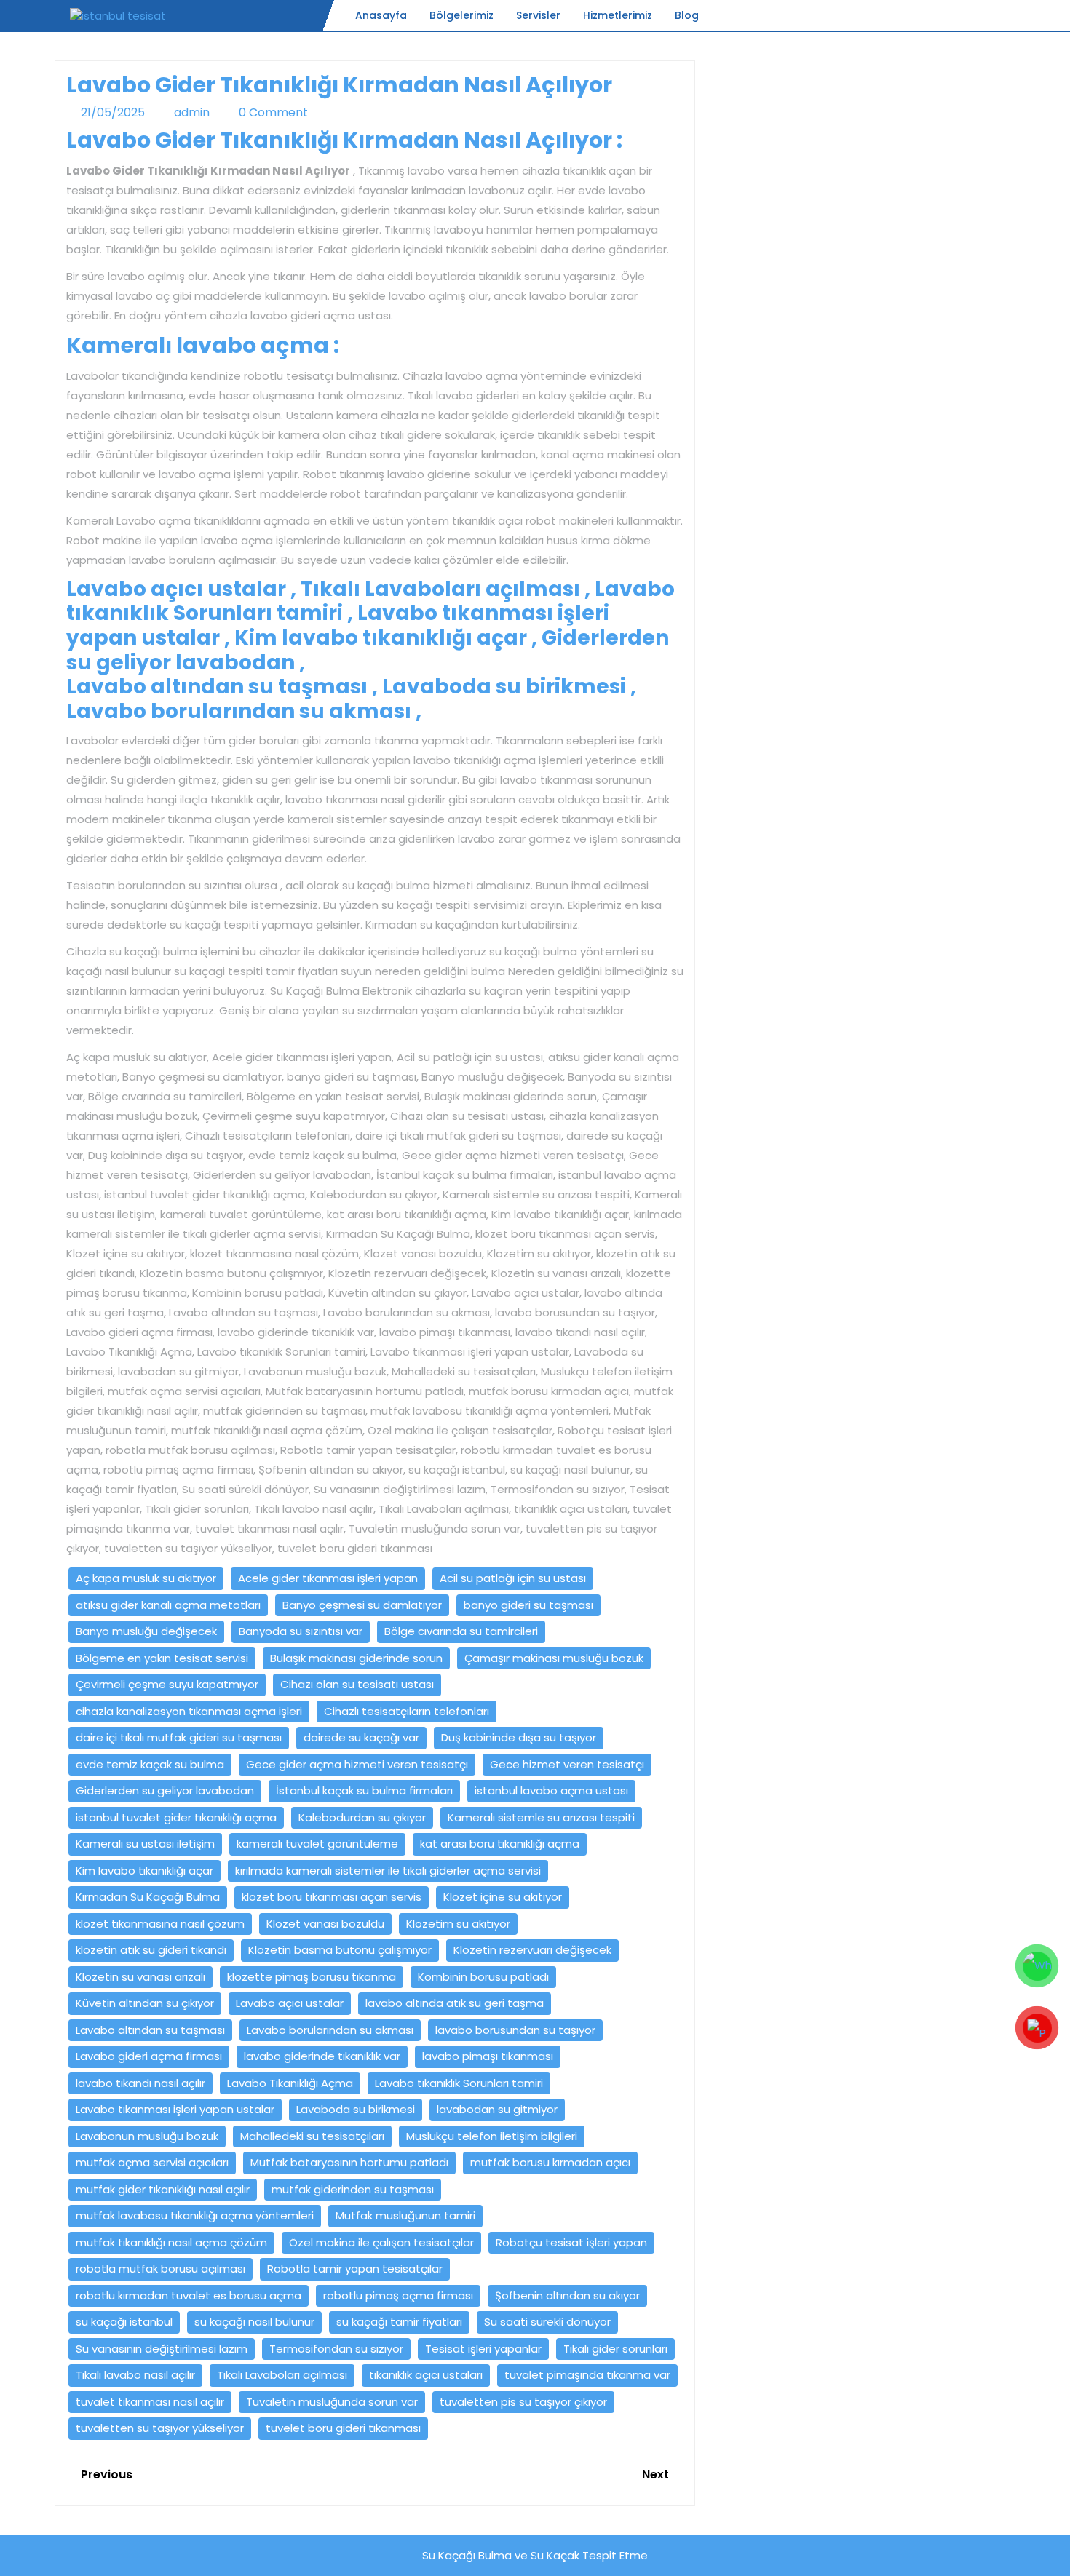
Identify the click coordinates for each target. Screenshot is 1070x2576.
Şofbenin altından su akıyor (567, 2295)
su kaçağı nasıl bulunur (254, 2322)
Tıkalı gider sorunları (615, 2349)
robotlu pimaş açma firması (398, 2295)
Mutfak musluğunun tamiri (405, 2215)
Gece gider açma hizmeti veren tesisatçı (357, 1764)
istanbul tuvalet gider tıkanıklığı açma (176, 1817)
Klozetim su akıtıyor (458, 1924)
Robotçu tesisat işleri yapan (571, 2242)
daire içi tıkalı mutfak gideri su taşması (179, 1737)
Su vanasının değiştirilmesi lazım (162, 2349)
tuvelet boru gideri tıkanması (343, 2428)
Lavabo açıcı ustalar (290, 2003)
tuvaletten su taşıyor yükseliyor (160, 2428)
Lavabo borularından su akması (330, 2030)
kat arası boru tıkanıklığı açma (500, 1844)
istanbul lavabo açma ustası (551, 1790)
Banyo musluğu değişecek (146, 1631)
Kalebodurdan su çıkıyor (362, 1817)
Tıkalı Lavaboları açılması (282, 2375)
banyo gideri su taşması (528, 1605)
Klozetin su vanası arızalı (140, 1977)
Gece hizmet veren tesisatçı (567, 1764)
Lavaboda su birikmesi (356, 2109)
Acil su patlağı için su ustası (513, 1578)
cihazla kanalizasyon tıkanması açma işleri (189, 1711)
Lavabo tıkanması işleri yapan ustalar (175, 2109)
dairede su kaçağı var (361, 1737)
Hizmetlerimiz (618, 15)
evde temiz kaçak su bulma (150, 1764)
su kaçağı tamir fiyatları (399, 2322)
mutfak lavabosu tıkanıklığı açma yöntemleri (195, 2215)
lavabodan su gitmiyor (497, 2109)
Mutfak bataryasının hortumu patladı (349, 2162)
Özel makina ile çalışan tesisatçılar (381, 2242)
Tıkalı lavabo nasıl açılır (135, 2375)
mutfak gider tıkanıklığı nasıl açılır (163, 2189)
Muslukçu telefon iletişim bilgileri (492, 2136)
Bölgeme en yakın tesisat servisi (162, 1658)
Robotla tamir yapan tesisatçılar (355, 2269)
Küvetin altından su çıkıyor (145, 2003)
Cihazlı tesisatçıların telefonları (407, 1711)
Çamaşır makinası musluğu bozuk (554, 1658)
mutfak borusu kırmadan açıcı (550, 2162)
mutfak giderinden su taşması (353, 2189)
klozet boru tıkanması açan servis (332, 1897)
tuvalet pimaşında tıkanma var (587, 2375)
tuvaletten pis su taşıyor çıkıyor (523, 2402)
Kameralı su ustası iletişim (145, 1844)
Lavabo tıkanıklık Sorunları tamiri (459, 2083)
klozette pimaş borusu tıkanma (312, 1977)
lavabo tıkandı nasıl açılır (140, 2083)
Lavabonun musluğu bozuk (147, 2136)
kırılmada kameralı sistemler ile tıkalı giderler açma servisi (388, 1871)
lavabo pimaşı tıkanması (488, 2056)
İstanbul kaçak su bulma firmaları (364, 1790)
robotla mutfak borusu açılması (160, 2269)
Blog (687, 15)
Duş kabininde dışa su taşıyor (519, 1737)
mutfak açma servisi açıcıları (152, 2162)
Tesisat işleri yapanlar (483, 2349)
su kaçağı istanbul (124, 2322)
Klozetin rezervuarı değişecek (532, 1950)
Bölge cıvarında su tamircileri (461, 1631)
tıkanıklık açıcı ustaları (426, 2375)
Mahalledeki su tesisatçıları (312, 2136)
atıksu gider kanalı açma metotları (168, 1605)
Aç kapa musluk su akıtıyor (146, 1578)
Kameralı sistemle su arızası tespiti (541, 1817)
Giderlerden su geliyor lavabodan (165, 1790)
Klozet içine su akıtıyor (503, 1897)
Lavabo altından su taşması (150, 2030)
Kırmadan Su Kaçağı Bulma (148, 1897)
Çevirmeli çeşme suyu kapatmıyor (167, 1684)
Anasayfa (381, 15)
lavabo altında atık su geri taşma (455, 2003)
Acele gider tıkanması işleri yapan (328, 1578)
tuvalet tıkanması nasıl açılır (150, 2402)
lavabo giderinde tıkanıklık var (322, 2056)
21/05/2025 (113, 112)
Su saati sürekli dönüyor (547, 2322)
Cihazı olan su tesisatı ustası (357, 1684)
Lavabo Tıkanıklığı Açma (290, 2083)
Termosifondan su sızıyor (336, 2349)
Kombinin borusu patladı (483, 1977)
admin (192, 112)
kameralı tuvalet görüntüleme (317, 1844)
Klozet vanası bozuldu (325, 1924)
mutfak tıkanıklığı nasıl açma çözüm (171, 2242)
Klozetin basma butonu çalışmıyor (340, 1950)
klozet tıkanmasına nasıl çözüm (160, 1924)
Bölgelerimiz (461, 15)
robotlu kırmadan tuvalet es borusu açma (189, 2295)
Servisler (538, 15)
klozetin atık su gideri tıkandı (151, 1950)
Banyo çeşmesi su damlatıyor (362, 1605)
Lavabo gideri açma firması (149, 2056)
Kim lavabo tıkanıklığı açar (144, 1871)
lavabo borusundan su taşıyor (515, 2030)
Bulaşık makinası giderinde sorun (356, 1658)
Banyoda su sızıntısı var (301, 1631)
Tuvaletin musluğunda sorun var (332, 2402)
